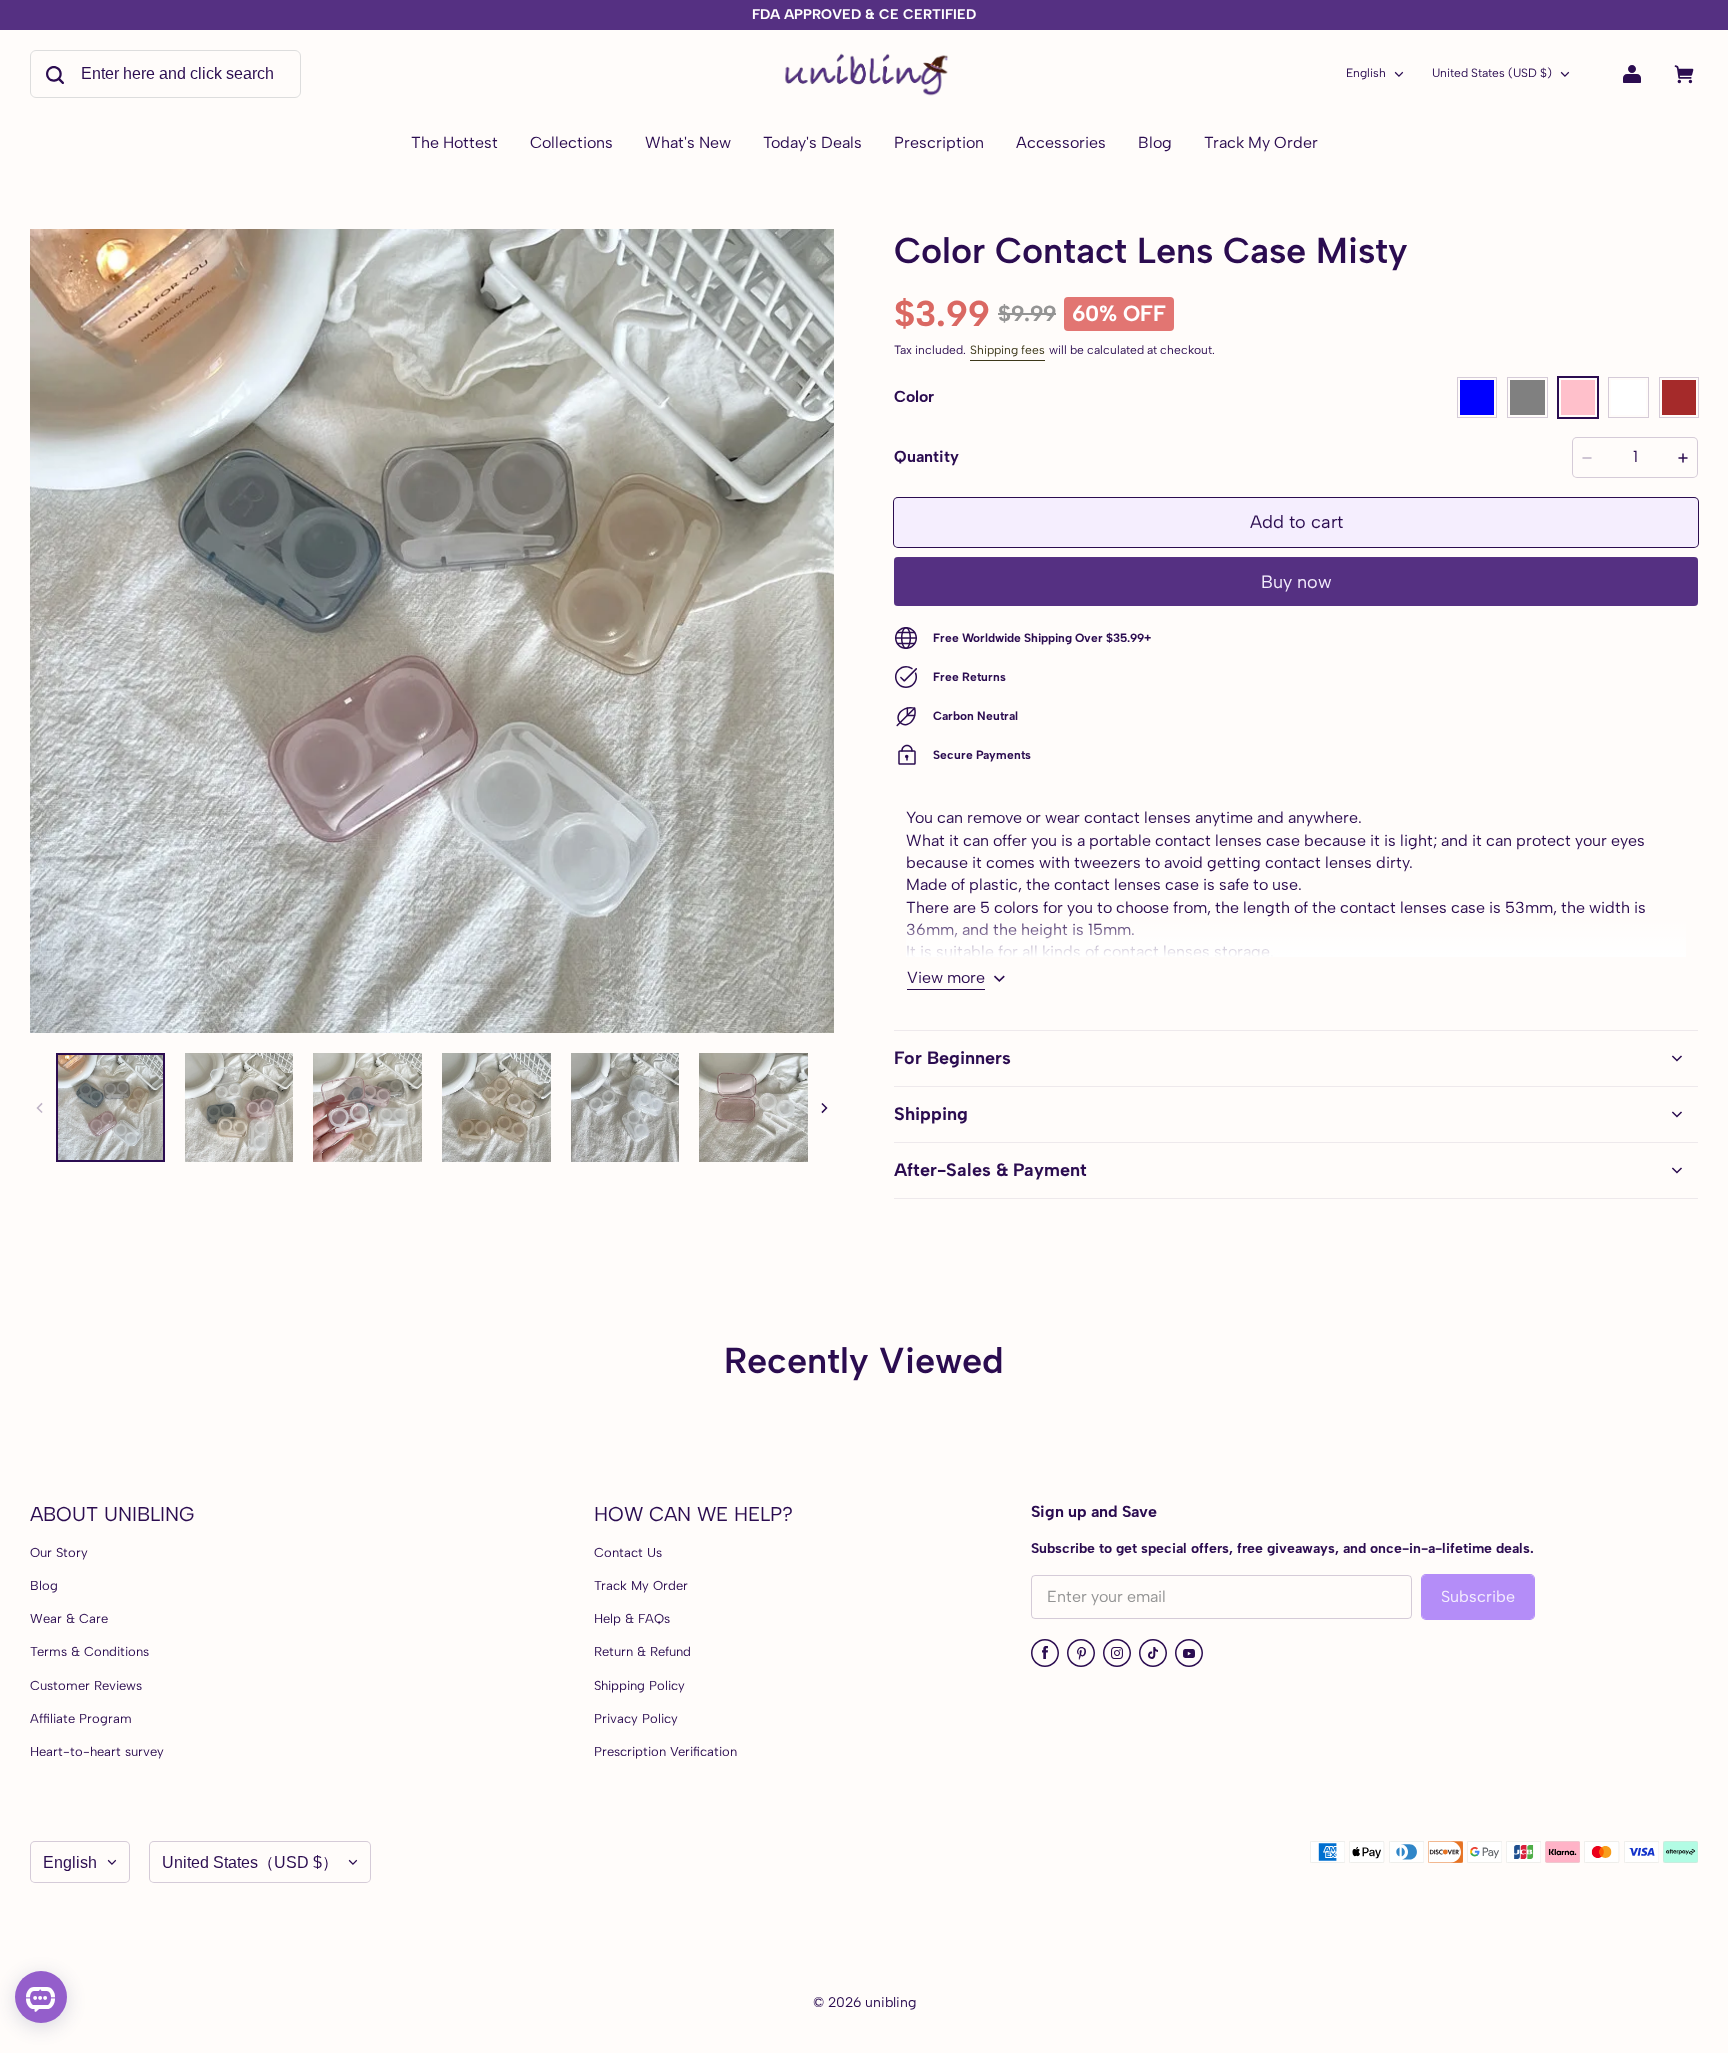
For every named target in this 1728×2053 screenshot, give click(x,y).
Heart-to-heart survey (97, 1751)
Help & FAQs (632, 1618)
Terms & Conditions (89, 1651)
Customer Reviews (86, 1685)
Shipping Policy (639, 1685)
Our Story (59, 1552)
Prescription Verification (665, 1751)
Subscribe (1478, 1596)
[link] (571, 144)
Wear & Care (69, 1618)
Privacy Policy (636, 1718)
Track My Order (641, 1585)
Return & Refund (642, 1651)
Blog (44, 1585)
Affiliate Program (81, 1718)
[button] (1477, 397)
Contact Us (628, 1552)
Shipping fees (1007, 350)
